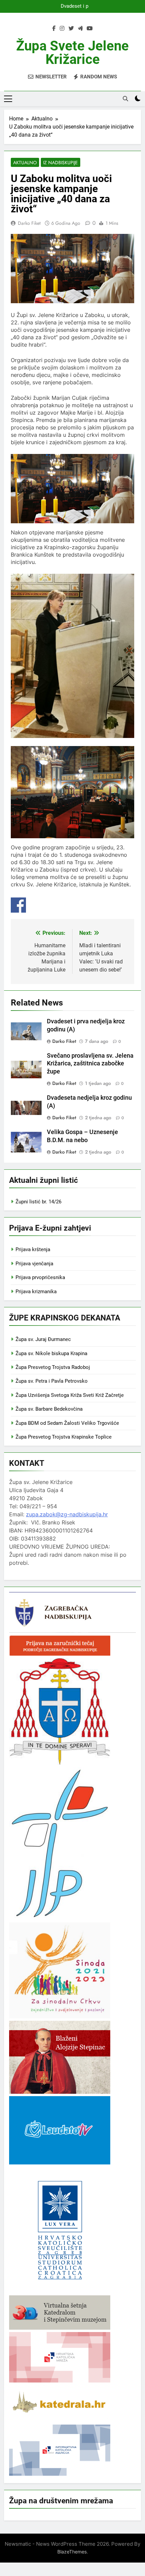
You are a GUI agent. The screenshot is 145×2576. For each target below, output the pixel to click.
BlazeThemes (72, 2552)
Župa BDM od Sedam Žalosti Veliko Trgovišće (67, 1423)
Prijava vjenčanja (34, 1264)
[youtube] (90, 29)
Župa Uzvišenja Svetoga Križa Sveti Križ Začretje (70, 1395)
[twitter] (71, 29)
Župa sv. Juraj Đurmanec (43, 1339)
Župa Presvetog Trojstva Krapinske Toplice (64, 1437)
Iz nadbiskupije (61, 163)
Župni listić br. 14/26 (38, 1202)
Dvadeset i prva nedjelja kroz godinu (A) (72, 6)
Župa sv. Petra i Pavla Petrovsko (52, 1381)
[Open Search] (125, 99)
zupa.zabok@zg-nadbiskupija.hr (67, 1514)
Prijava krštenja (33, 1249)
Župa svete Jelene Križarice (72, 53)
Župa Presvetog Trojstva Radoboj (53, 1367)
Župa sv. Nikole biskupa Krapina (51, 1353)
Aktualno (25, 163)
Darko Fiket (29, 223)
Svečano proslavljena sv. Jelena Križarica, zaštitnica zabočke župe (90, 1064)
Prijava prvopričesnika (40, 1277)
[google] (80, 29)
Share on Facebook (18, 905)
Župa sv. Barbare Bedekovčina (49, 1409)
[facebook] (54, 29)
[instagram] (62, 29)
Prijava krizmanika (36, 1292)
